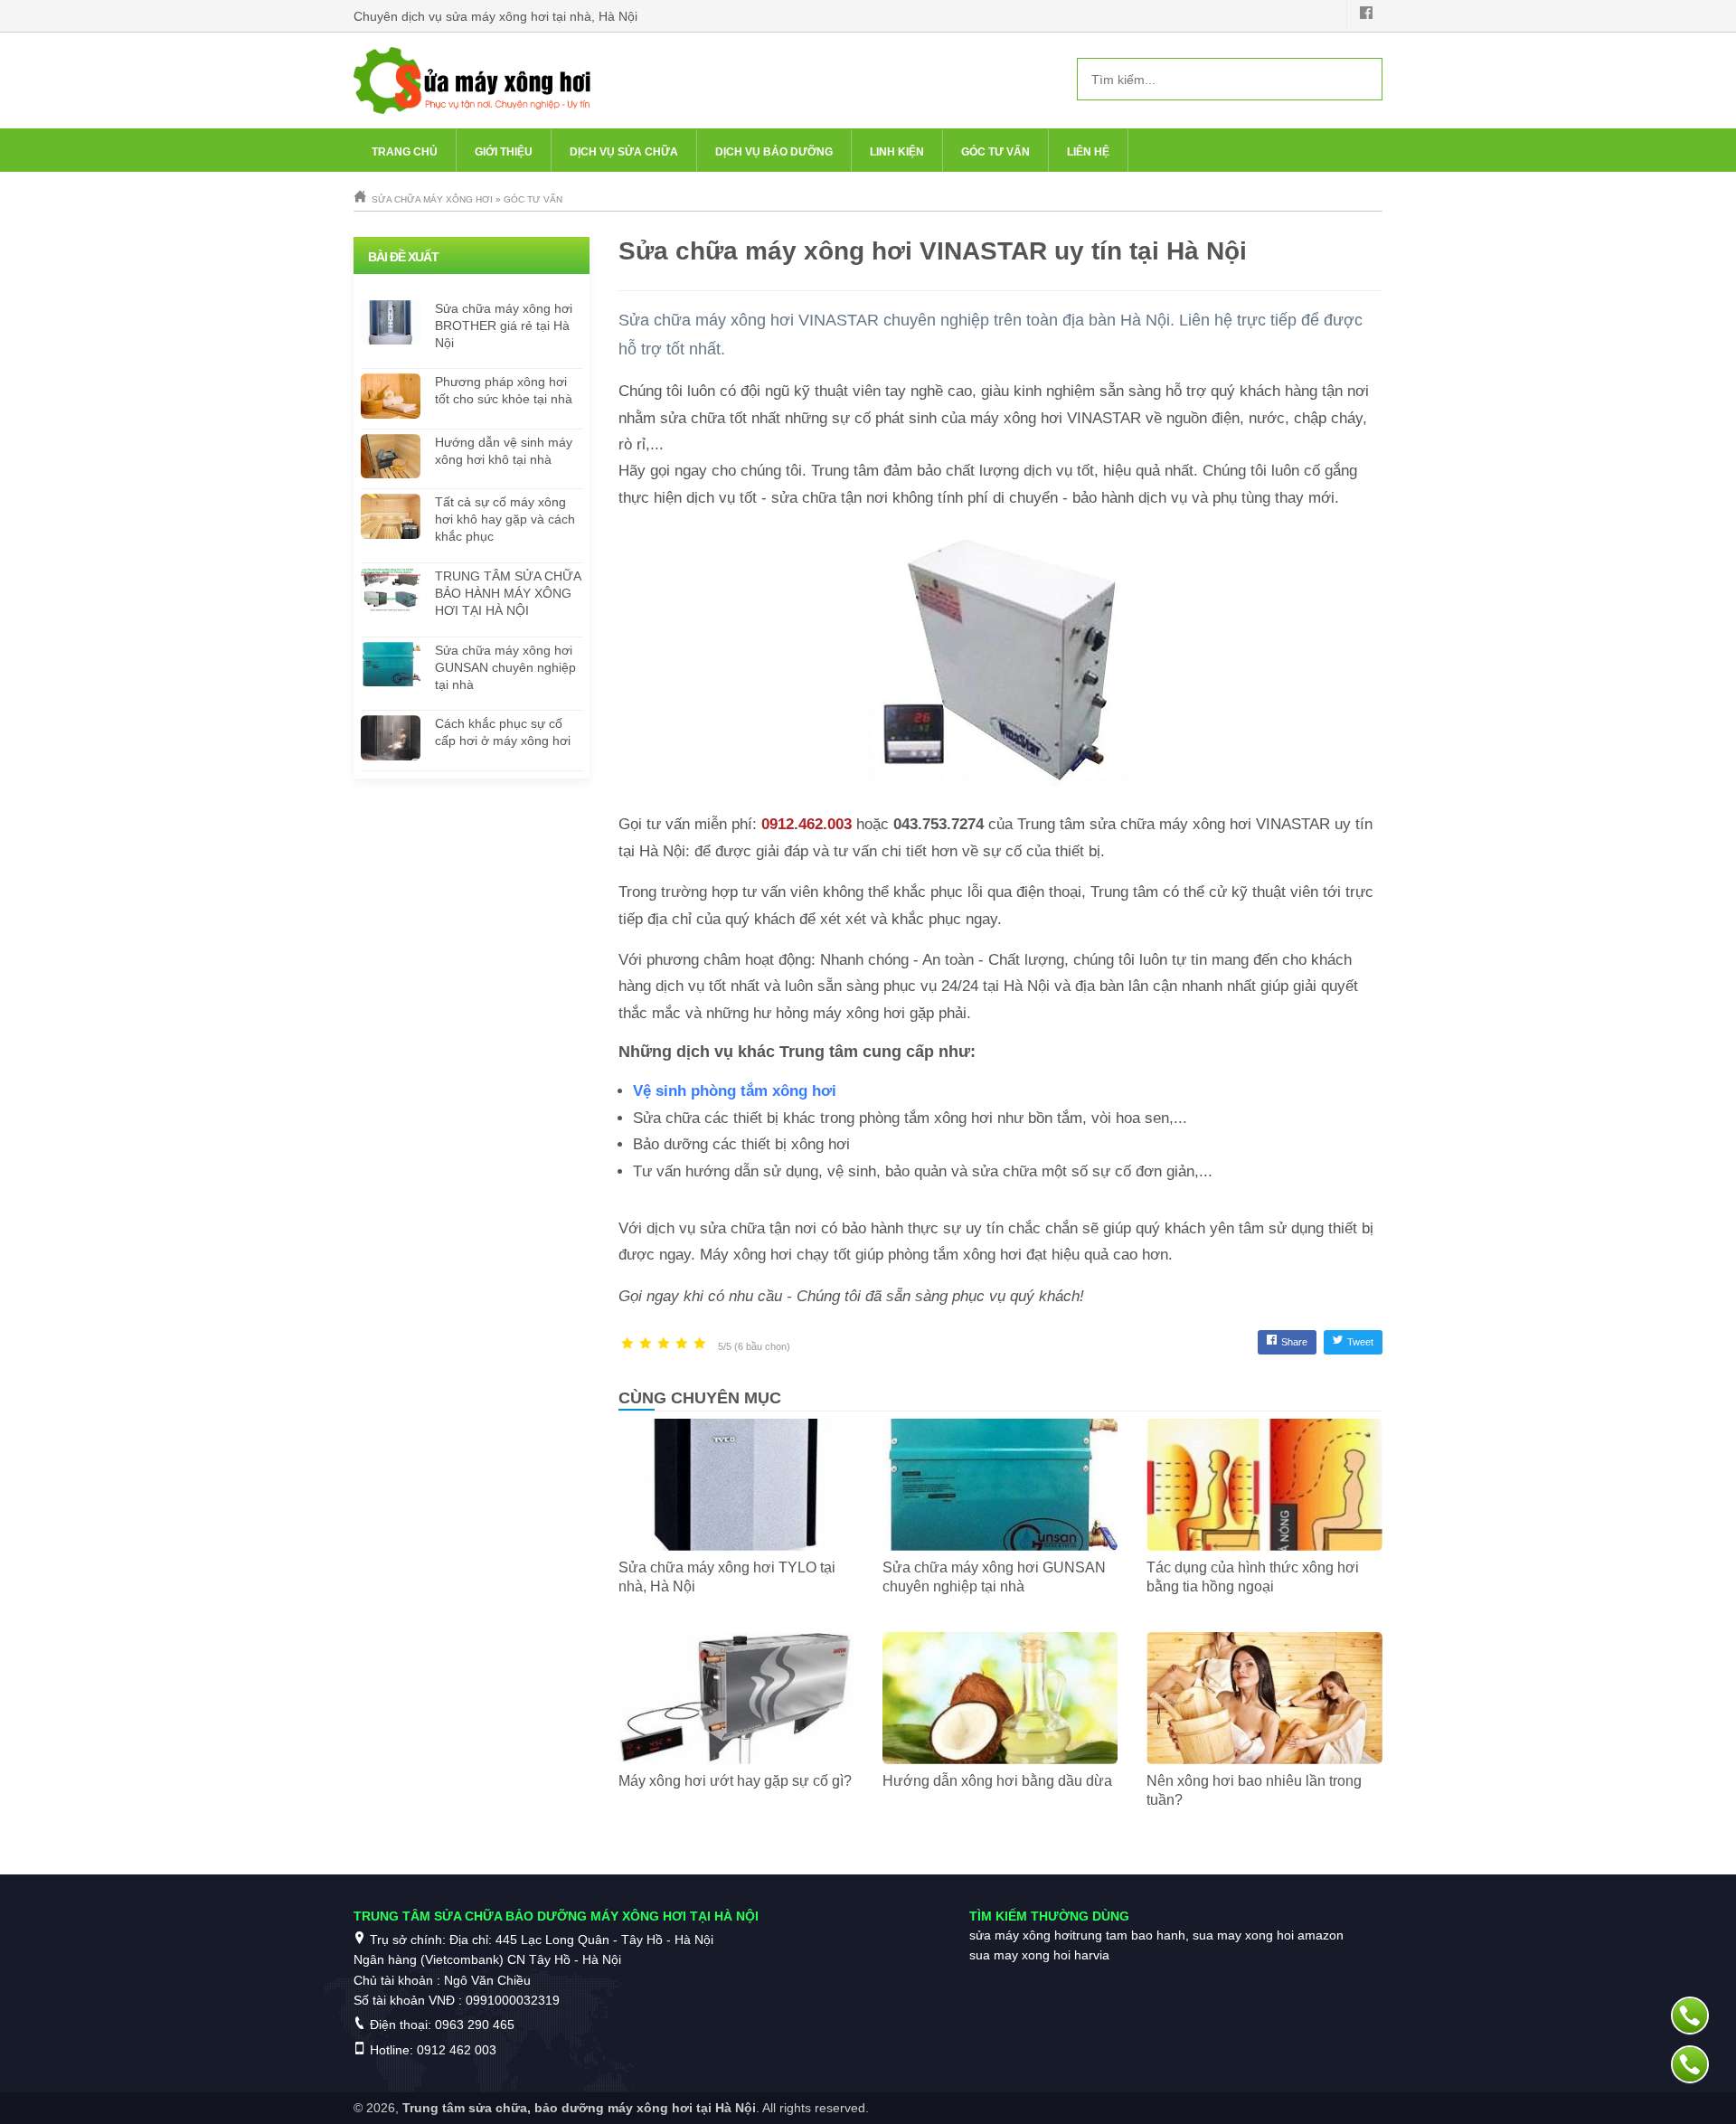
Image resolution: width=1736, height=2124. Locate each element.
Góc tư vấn (995, 152)
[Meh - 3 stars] (664, 1344)
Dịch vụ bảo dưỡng (774, 152)
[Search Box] (1362, 79)
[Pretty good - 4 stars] (682, 1344)
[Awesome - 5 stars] (700, 1344)
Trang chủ (405, 152)
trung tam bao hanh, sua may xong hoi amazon (1208, 1935)
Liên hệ (1088, 152)
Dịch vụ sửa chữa (624, 152)
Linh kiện (897, 152)
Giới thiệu (504, 152)
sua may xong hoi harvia (1039, 1955)
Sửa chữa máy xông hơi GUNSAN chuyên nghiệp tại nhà (505, 667)
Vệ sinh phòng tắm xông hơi (735, 1091)
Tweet (1360, 1342)
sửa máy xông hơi (1021, 1935)
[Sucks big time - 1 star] (627, 1344)
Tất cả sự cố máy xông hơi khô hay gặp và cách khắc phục (505, 519)
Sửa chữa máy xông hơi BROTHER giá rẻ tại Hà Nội (504, 326)
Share (1294, 1342)
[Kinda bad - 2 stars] (646, 1344)
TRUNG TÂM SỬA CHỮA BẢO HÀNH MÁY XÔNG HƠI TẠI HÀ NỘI (508, 593)
